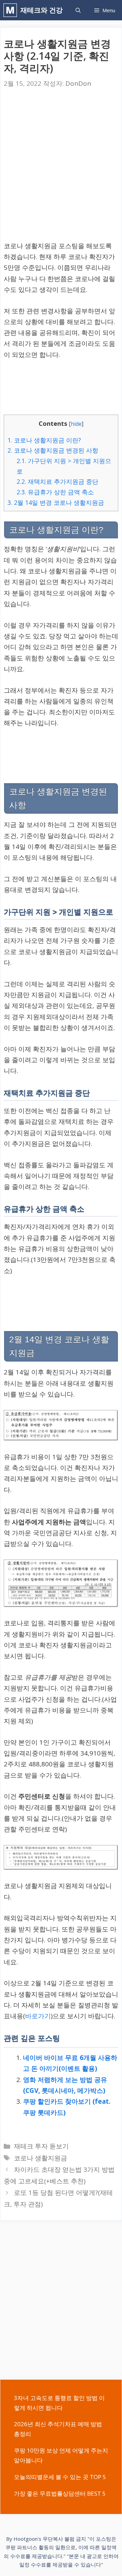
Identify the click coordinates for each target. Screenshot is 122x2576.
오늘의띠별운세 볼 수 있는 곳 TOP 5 (60, 2477)
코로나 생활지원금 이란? (44, 440)
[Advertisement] (61, 166)
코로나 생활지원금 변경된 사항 (53, 450)
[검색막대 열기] (78, 10)
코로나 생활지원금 (40, 2158)
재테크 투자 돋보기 (41, 2146)
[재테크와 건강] (12, 10)
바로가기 (38, 2016)
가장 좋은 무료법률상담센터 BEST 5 (60, 2493)
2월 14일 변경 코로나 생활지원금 (56, 502)
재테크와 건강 (42, 10)
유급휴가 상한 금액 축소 (55, 492)
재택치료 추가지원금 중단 (57, 481)
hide (76, 424)
